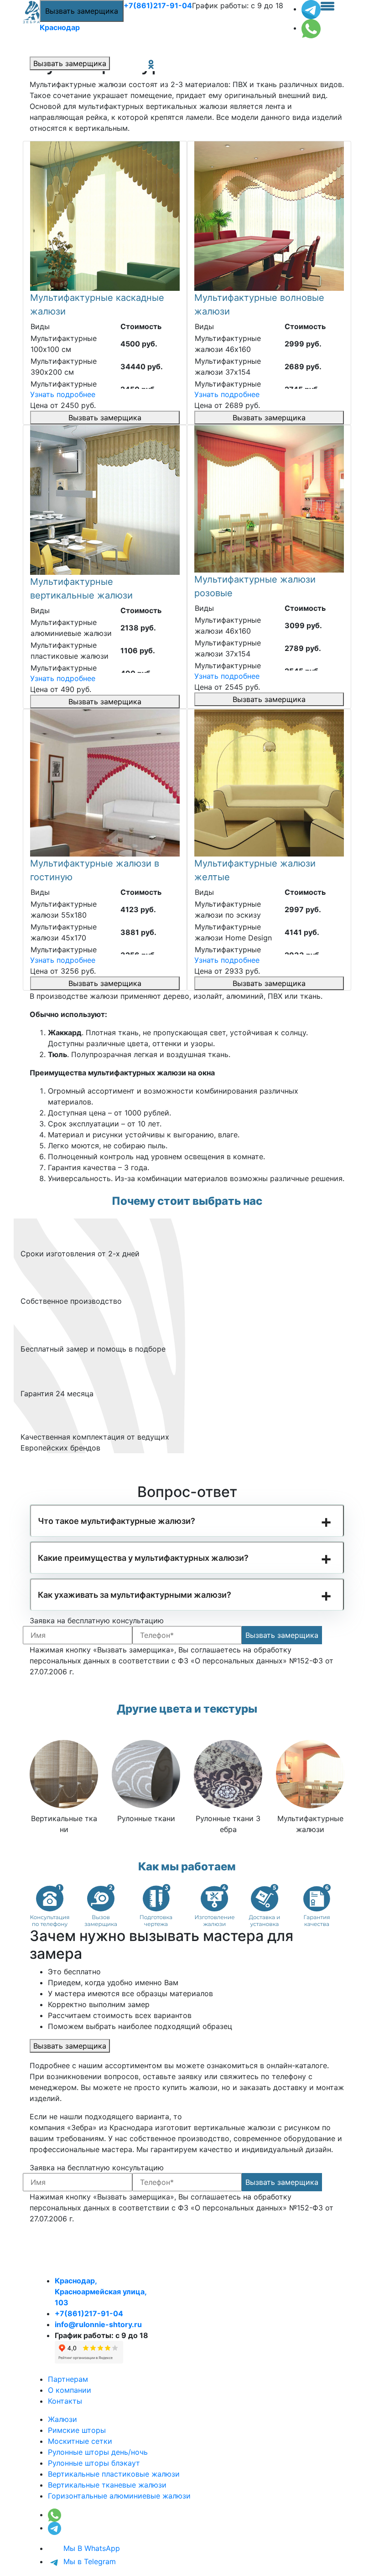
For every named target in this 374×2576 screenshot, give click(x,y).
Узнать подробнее (63, 394)
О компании (70, 2390)
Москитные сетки (80, 2441)
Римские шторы (77, 2430)
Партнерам (68, 2379)
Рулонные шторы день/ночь (98, 2452)
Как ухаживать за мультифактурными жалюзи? (135, 1595)
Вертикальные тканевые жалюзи (107, 2485)
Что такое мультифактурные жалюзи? (117, 1521)
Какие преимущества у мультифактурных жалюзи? (143, 1558)
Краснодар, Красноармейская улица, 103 (101, 2292)
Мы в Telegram (88, 2561)
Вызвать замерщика (82, 11)
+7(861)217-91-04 (158, 5)
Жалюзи (62, 2419)
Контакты (65, 2401)
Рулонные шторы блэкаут (94, 2463)
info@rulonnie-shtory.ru (98, 2324)
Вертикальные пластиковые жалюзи (114, 2474)
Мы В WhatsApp (91, 2548)
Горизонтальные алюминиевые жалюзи (119, 2496)
